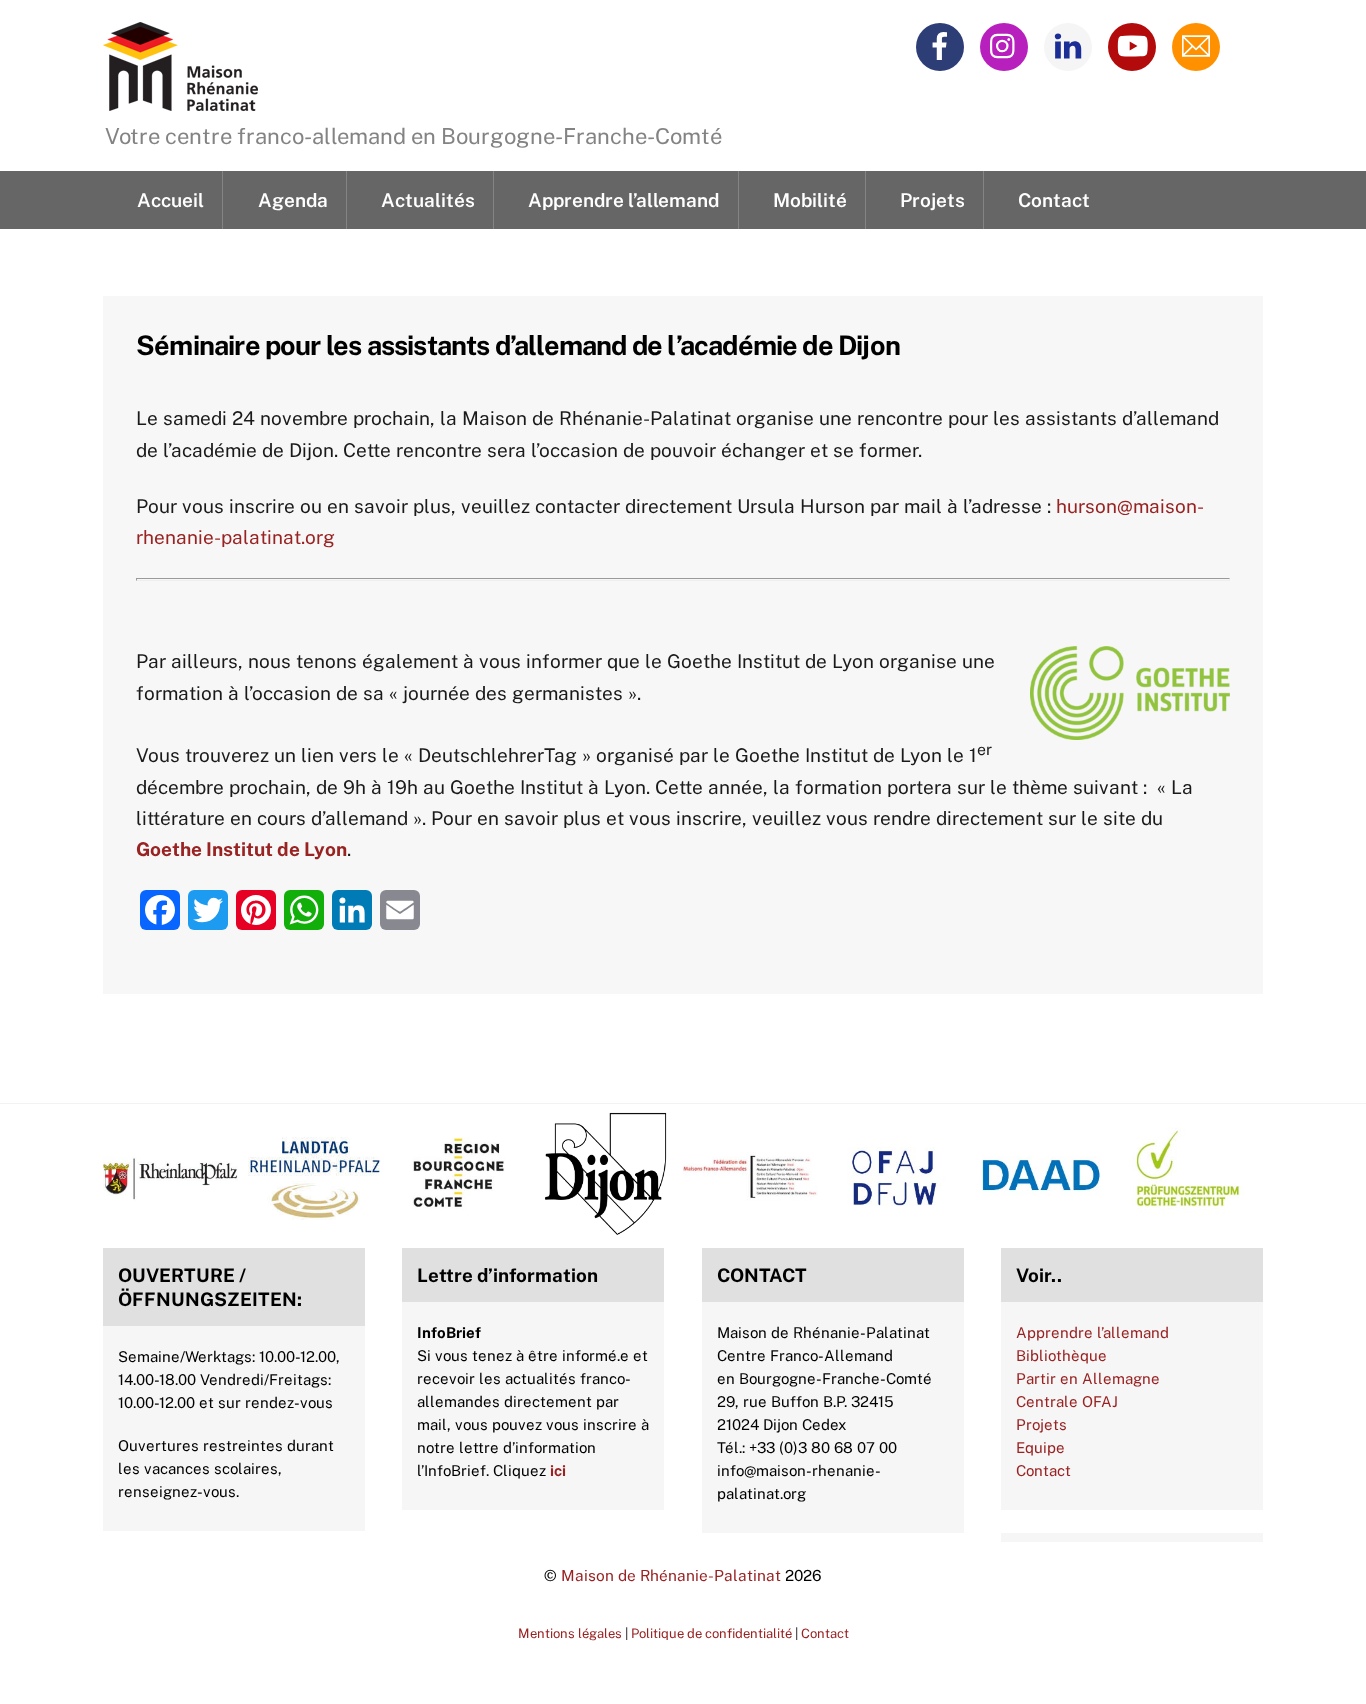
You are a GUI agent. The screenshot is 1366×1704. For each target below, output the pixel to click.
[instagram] (1007, 45)
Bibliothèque (1061, 1355)
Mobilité (810, 200)
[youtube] (1135, 45)
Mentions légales (570, 1633)
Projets (932, 200)
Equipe (1040, 1447)
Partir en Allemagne (1088, 1378)
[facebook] (943, 45)
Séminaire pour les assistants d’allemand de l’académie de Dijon (518, 345)
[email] (1199, 45)
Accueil (170, 200)
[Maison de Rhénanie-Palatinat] (180, 99)
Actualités (428, 200)
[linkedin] (1071, 45)
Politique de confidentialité (711, 1633)
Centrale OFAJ (1067, 1401)
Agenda (293, 200)
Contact (1054, 200)
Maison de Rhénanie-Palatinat (671, 1575)
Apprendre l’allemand (623, 200)
